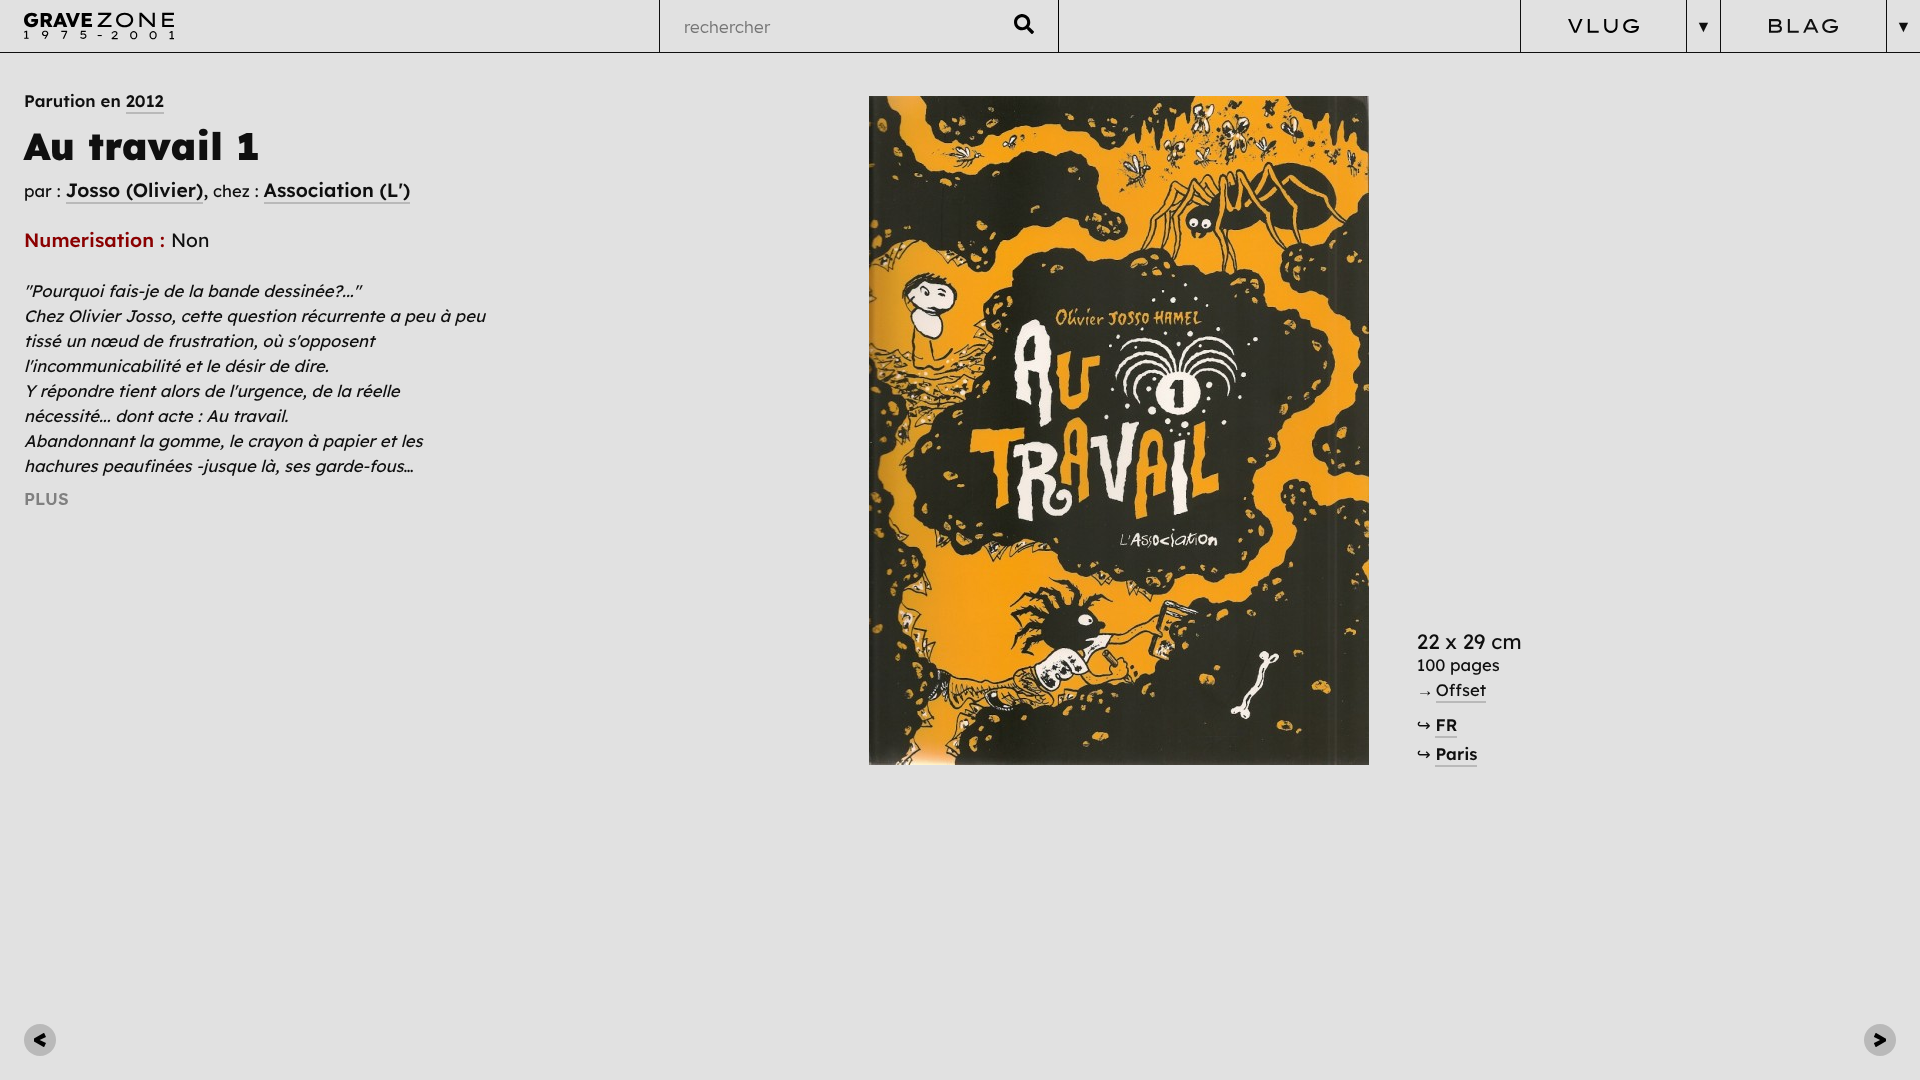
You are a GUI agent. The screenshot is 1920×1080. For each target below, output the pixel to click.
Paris (1456, 754)
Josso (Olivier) (135, 190)
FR (1446, 725)
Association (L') (337, 190)
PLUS (46, 498)
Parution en (94, 101)
